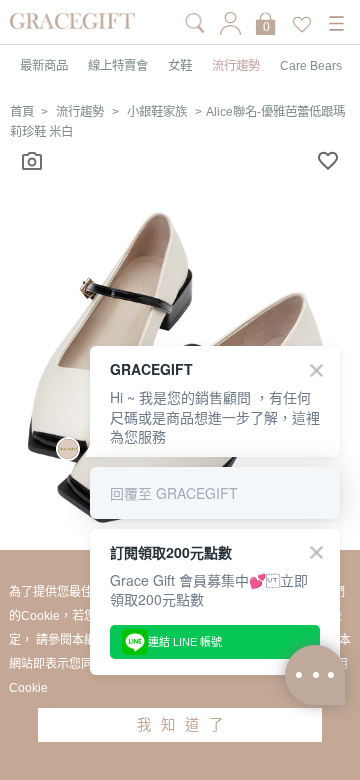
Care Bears (311, 66)
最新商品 (44, 66)
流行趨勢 (236, 66)
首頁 (22, 112)
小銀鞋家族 (157, 112)
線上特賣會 (118, 66)
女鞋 (180, 66)
